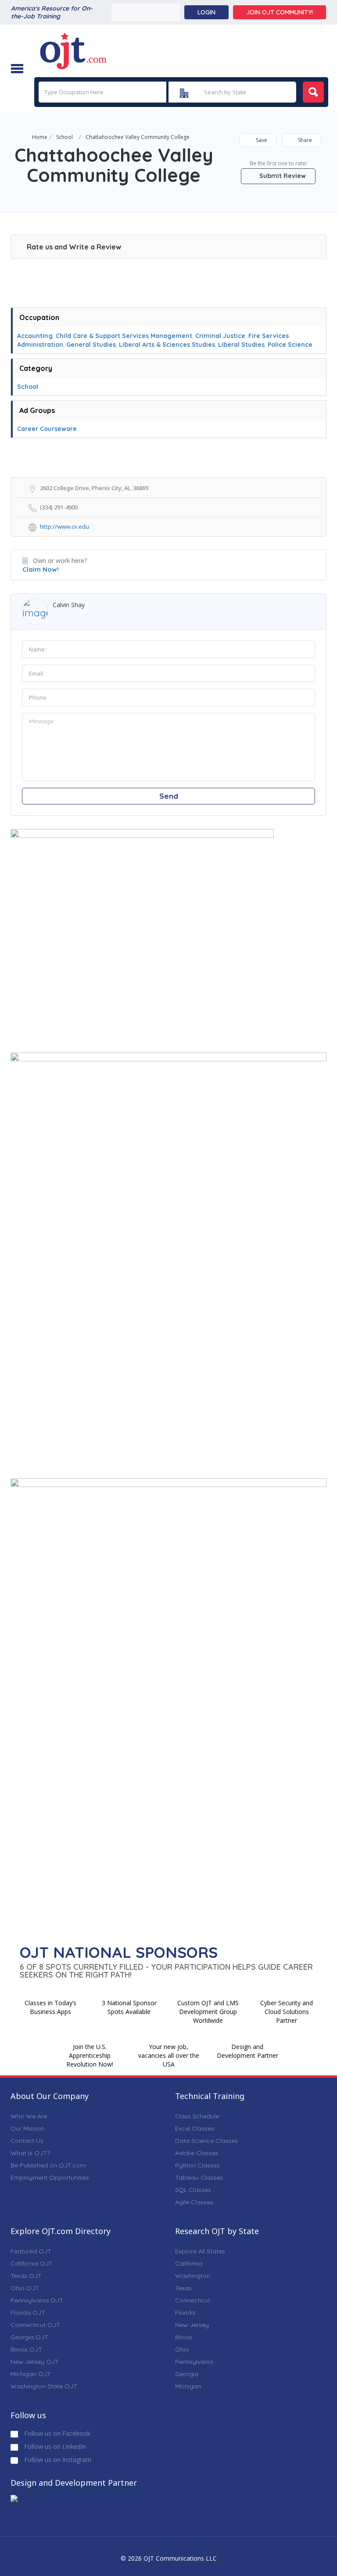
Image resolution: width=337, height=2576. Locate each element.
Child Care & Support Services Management (124, 336)
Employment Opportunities (50, 2178)
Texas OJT (26, 2276)
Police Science (290, 345)
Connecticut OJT (35, 2325)
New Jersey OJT (35, 2362)
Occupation (39, 317)
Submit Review (282, 176)
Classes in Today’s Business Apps (50, 2007)
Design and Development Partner (247, 2051)
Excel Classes (195, 2128)
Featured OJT (31, 2251)
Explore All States (200, 2251)
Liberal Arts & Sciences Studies (167, 345)
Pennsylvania (194, 2362)
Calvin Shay (69, 605)
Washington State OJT (44, 2386)
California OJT (32, 2263)
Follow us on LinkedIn (54, 2446)
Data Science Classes (206, 2141)
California (189, 2263)
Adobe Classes (197, 2153)
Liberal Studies (241, 345)
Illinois (184, 2337)
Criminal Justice (220, 336)
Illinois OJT (26, 2349)
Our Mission (27, 2128)
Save (261, 140)
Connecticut (193, 2300)
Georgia (187, 2374)
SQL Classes (193, 2190)
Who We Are (29, 2116)
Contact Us (27, 2141)
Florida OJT (28, 2313)
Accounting (35, 336)
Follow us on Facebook (56, 2433)
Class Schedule (197, 2116)
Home (40, 137)
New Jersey (192, 2325)
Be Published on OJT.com (48, 2165)
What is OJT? (30, 2153)
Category (36, 368)
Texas (183, 2288)
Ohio (182, 2349)
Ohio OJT (25, 2288)
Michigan (188, 2386)
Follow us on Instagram (57, 2460)
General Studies (91, 345)
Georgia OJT (29, 2337)
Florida (185, 2313)
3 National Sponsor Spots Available (129, 2007)
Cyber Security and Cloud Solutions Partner (287, 2012)
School (65, 137)
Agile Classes (194, 2202)
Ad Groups (37, 410)
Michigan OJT (31, 2374)
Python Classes (197, 2165)
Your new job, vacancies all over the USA (169, 2055)
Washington (193, 2276)
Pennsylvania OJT (37, 2300)
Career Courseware (47, 429)
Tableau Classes (199, 2178)
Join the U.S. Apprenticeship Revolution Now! (90, 2055)
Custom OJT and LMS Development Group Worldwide (208, 2012)
